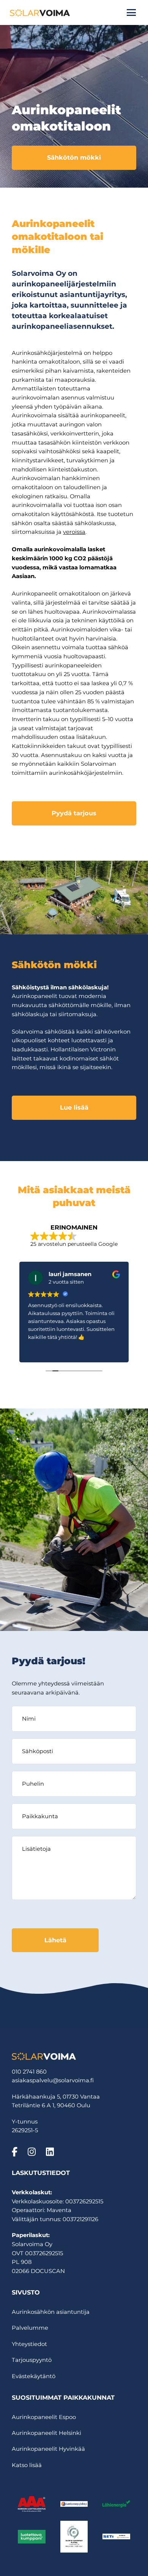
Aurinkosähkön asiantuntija (51, 2312)
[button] (131, 12)
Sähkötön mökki (74, 157)
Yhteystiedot (29, 2344)
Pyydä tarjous (74, 813)
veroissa (74, 532)
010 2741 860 (29, 2072)
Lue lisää (74, 1107)
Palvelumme (30, 2328)
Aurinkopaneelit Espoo (44, 2417)
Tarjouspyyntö (32, 2360)
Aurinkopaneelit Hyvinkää (48, 2449)
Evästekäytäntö (34, 2376)
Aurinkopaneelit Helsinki (46, 2433)
